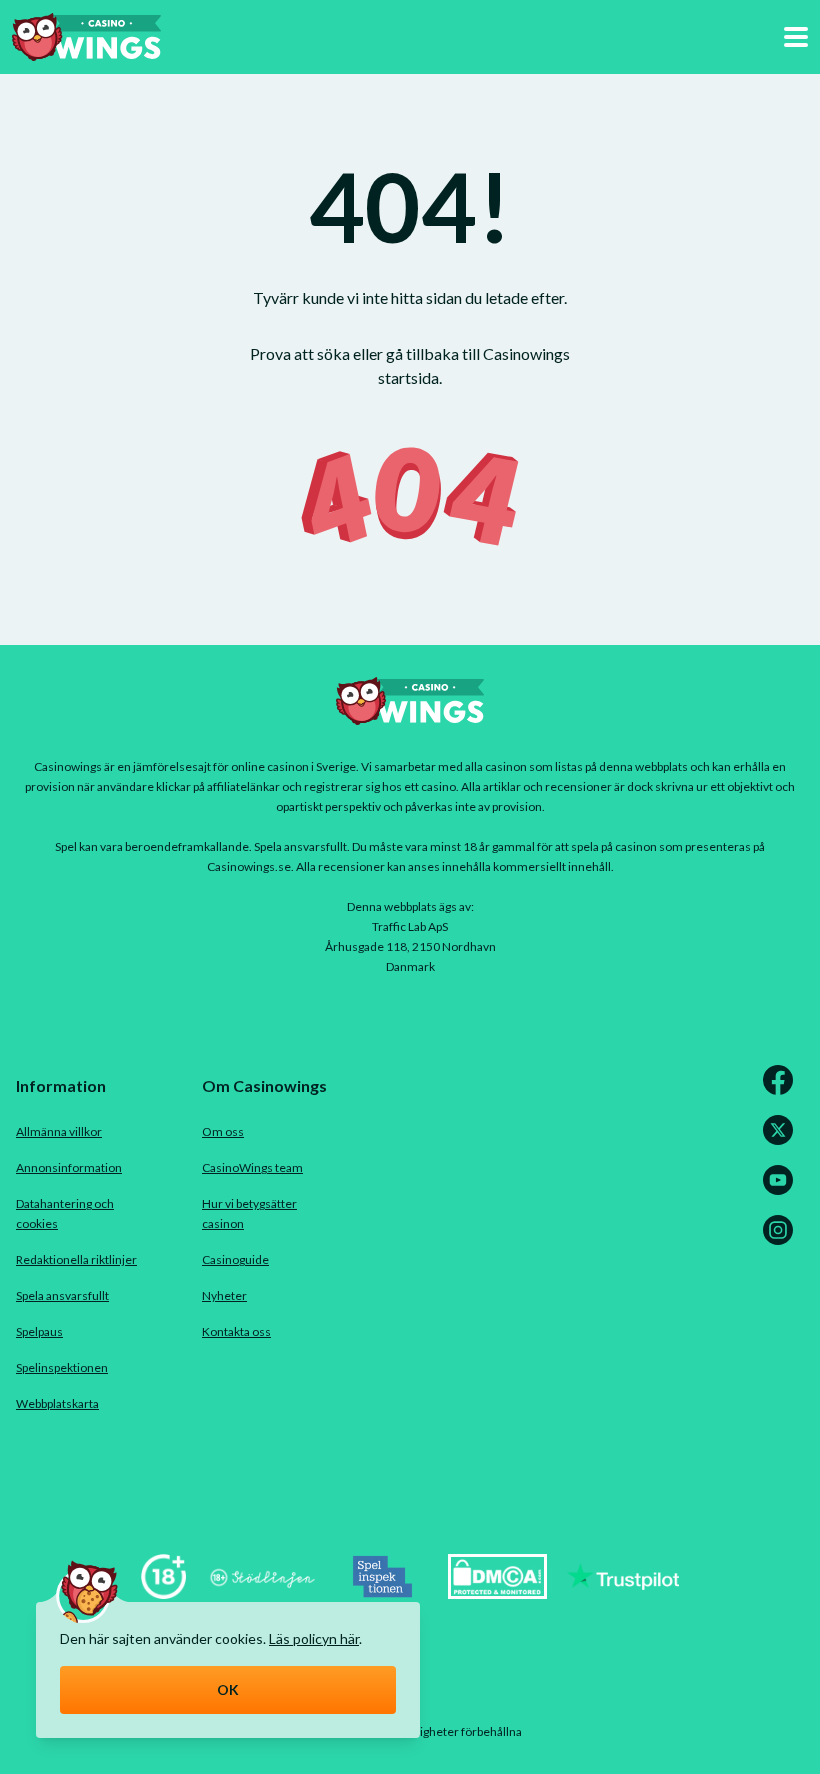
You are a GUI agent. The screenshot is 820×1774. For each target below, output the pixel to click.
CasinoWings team (252, 1167)
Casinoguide (235, 1259)
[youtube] (782, 1191)
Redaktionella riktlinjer (76, 1259)
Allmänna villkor (59, 1131)
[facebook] (782, 1091)
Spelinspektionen (62, 1367)
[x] (782, 1141)
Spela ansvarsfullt (62, 1295)
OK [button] (228, 1689)
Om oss (223, 1131)
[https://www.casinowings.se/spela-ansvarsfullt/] (163, 1592)
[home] (86, 37)
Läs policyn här (314, 1638)
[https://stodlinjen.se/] (262, 1592)
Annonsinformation (69, 1167)
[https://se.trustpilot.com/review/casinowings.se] (623, 1592)
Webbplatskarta (57, 1403)
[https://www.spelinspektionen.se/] (383, 1592)
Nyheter (224, 1295)
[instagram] (782, 1241)
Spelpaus (39, 1331)
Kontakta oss (236, 1331)
